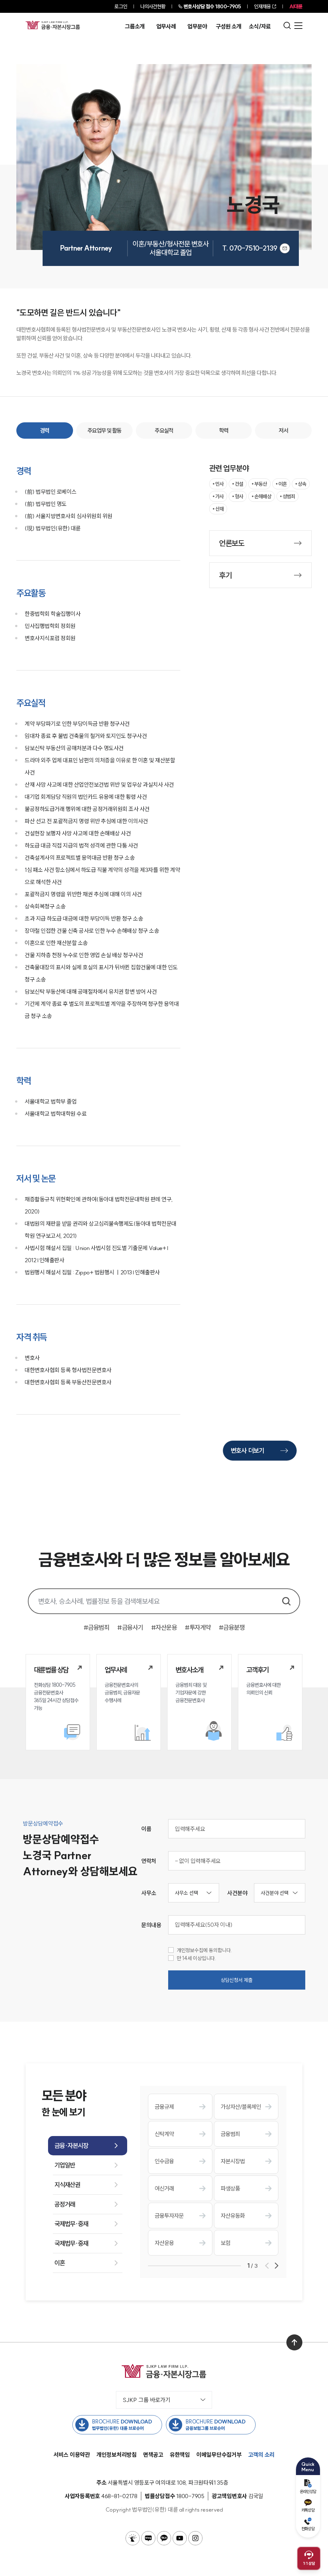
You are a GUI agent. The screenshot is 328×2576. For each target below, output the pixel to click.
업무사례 (166, 27)
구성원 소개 (229, 27)
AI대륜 (296, 6)
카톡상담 (308, 2510)
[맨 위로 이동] (294, 2342)
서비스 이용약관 (72, 2455)
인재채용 (262, 6)
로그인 (121, 6)
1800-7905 (212, 6)
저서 (283, 431)
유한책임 (180, 2455)
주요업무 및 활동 (104, 431)
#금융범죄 (97, 1627)
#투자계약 (198, 1627)
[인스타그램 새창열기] (195, 2538)
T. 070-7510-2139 (250, 248)
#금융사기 (130, 1627)
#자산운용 (164, 1627)
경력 (45, 431)
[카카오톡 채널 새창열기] (164, 2538)
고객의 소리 (262, 2455)
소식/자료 (260, 27)
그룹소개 (135, 27)
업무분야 (197, 27)
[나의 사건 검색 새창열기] (133, 2538)
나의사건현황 (153, 6)
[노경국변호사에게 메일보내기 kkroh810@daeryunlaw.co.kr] (285, 248)
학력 (224, 431)
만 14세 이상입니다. (197, 1958)
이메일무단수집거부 (219, 2455)
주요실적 (164, 431)
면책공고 (153, 2455)
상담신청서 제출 (237, 1980)
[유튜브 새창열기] (180, 2538)
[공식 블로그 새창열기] (148, 2538)
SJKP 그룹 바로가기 (147, 2400)
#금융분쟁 (232, 1627)
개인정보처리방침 (117, 2455)
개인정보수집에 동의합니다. (205, 1950)
